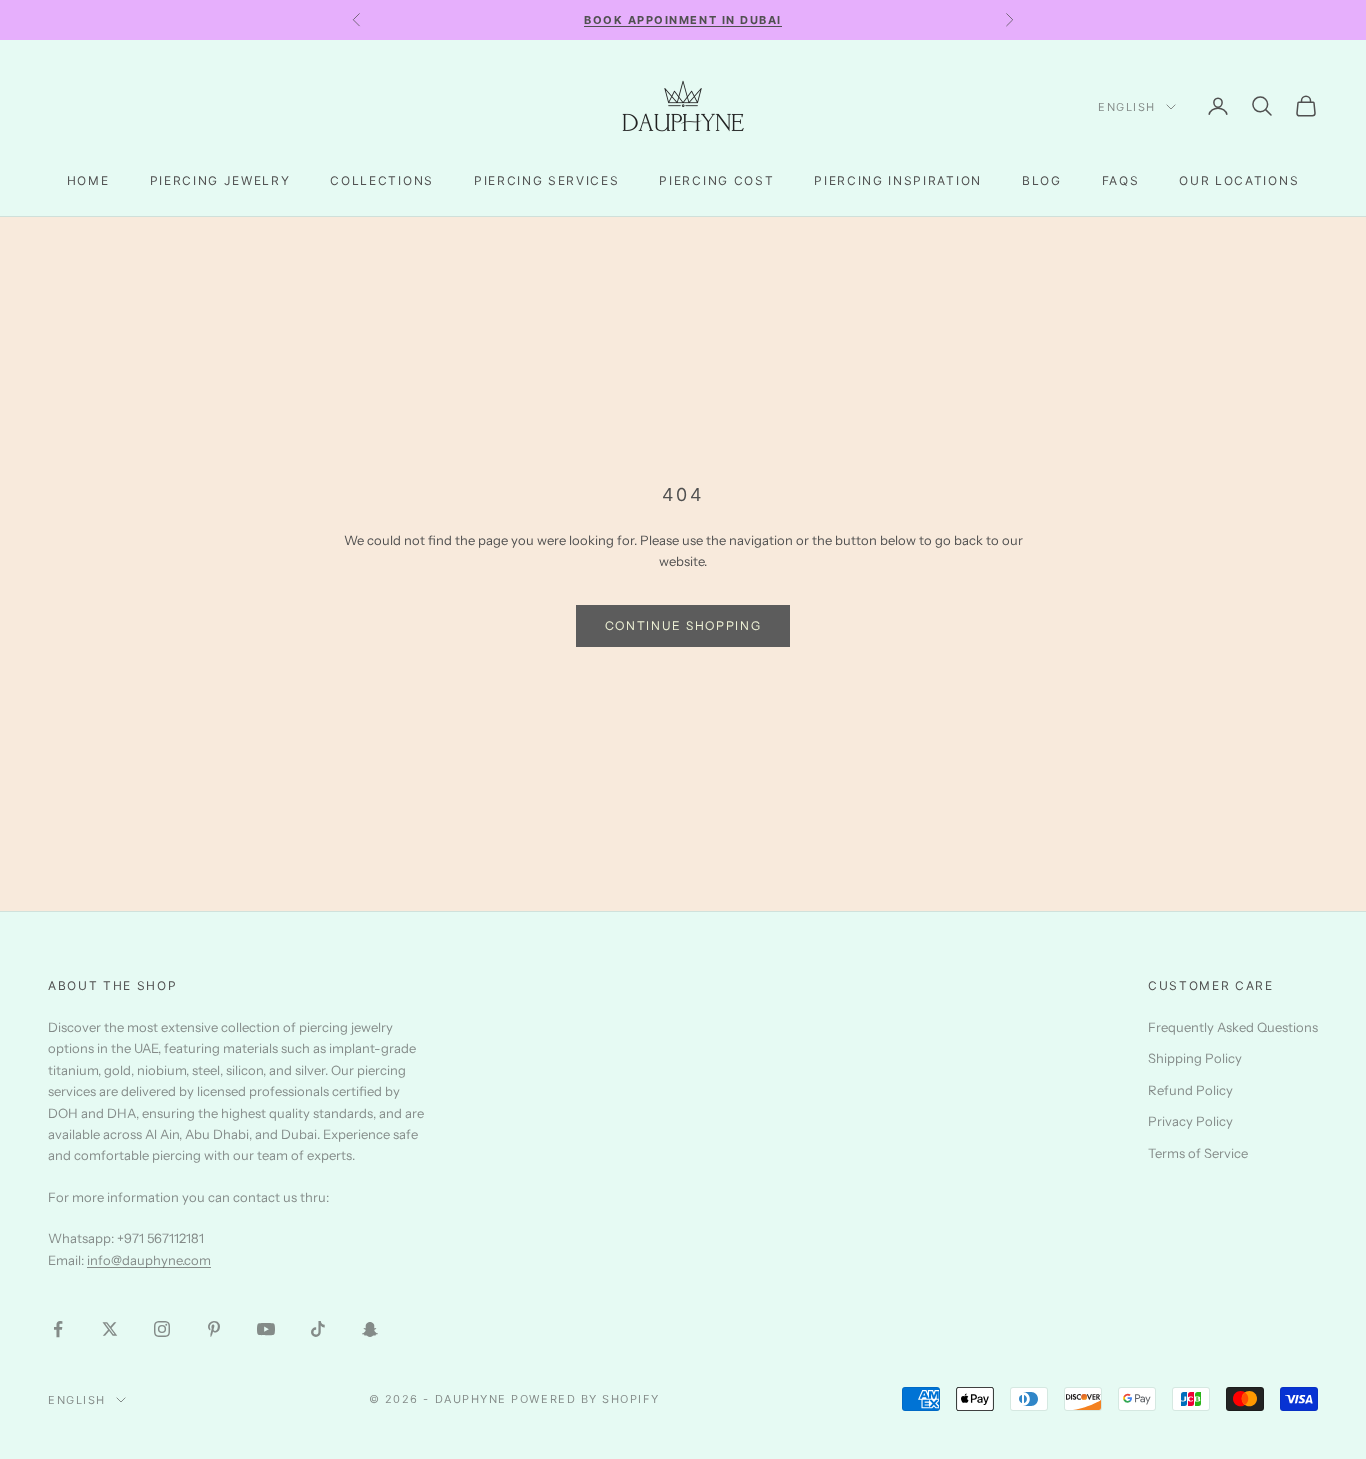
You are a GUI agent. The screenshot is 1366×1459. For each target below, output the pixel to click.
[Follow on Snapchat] (370, 1329)
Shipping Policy (1195, 1058)
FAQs (1121, 180)
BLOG (1042, 180)
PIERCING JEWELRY (220, 180)
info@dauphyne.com (149, 1260)
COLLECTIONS (381, 180)
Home (88, 180)
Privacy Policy (1190, 1121)
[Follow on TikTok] (318, 1329)
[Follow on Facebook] (58, 1329)
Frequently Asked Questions (1233, 1027)
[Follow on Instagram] (162, 1329)
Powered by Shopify (585, 1399)
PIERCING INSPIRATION (898, 180)
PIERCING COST (716, 180)
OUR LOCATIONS (1239, 180)
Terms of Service (1198, 1153)
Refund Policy (1190, 1090)
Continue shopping (683, 625)
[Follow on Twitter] (110, 1329)
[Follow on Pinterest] (214, 1329)
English (1127, 107)
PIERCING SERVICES (547, 180)
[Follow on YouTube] (266, 1329)
